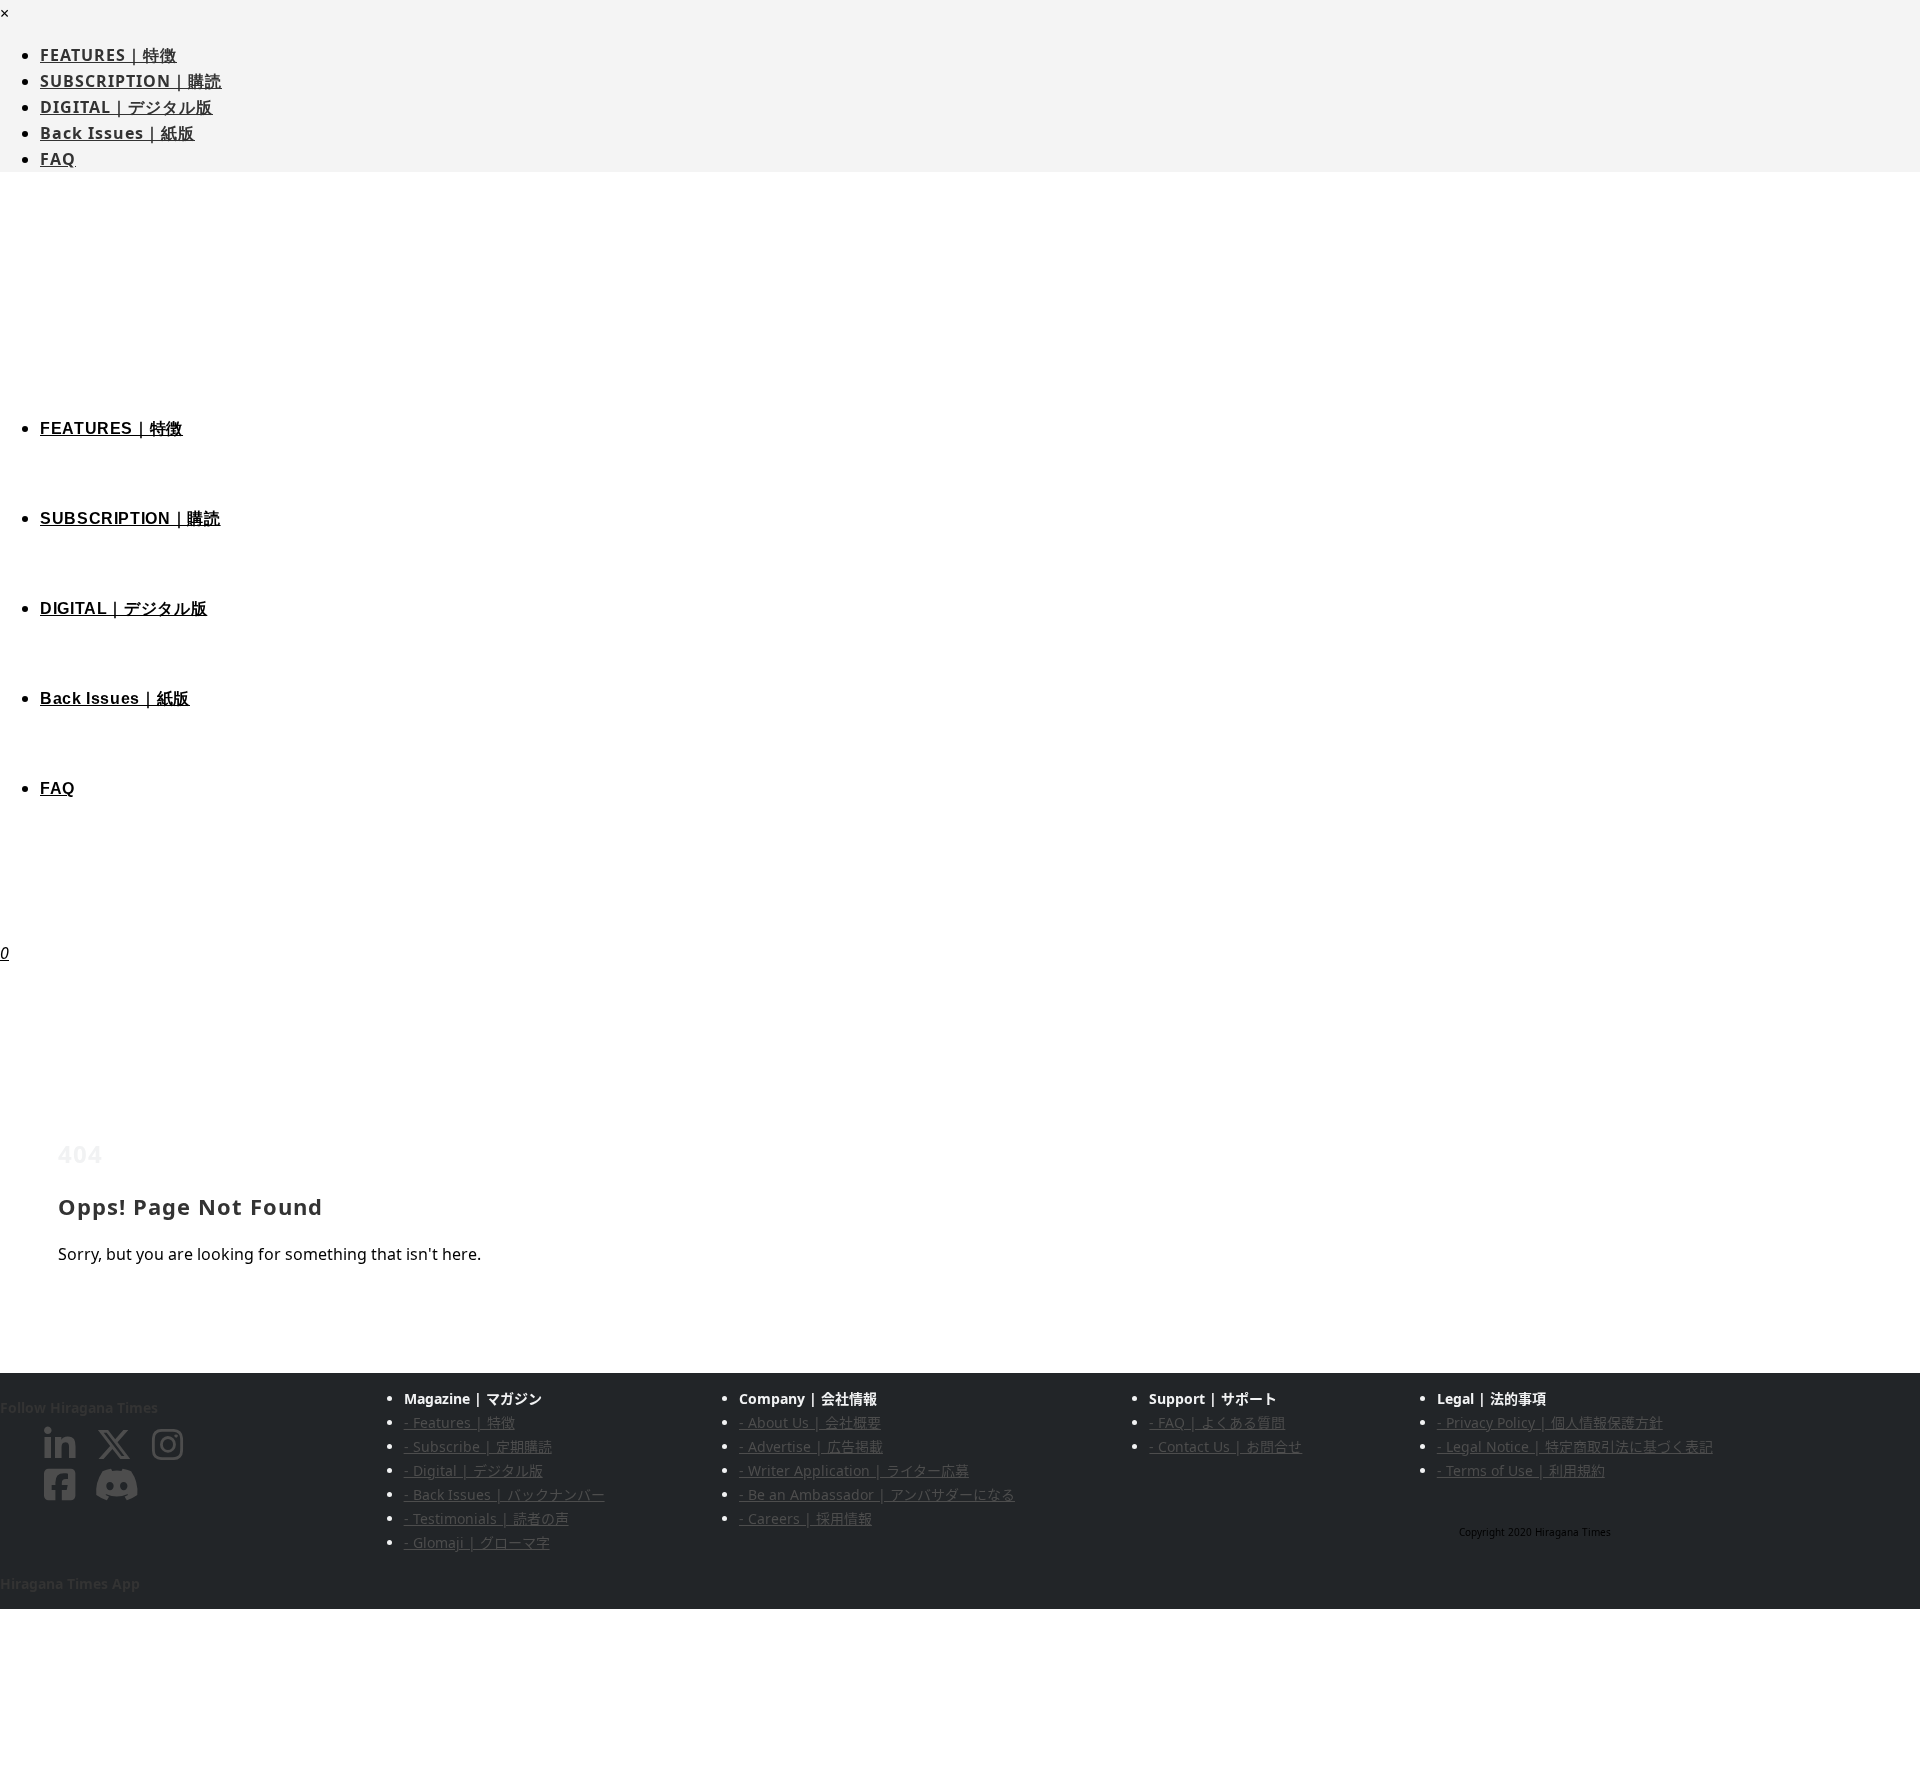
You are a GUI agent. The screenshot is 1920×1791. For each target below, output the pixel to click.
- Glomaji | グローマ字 (477, 1542)
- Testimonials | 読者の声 (486, 1518)
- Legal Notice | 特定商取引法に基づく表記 (1575, 1446)
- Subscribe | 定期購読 (478, 1446)
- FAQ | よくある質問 (1217, 1422)
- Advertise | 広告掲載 (811, 1446)
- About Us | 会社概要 (810, 1422)
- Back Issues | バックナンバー (504, 1494)
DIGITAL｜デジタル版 (126, 107)
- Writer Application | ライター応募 (854, 1470)
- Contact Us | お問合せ (1225, 1446)
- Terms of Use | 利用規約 (1521, 1470)
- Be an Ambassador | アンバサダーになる (877, 1494)
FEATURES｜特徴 (108, 55)
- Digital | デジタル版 (473, 1470)
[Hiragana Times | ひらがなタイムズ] (960, 308)
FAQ (58, 159)
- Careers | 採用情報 (805, 1518)
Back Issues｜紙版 (117, 133)
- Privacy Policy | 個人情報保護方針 (1550, 1422)
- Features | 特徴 (459, 1422)
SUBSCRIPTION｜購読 (131, 81)
